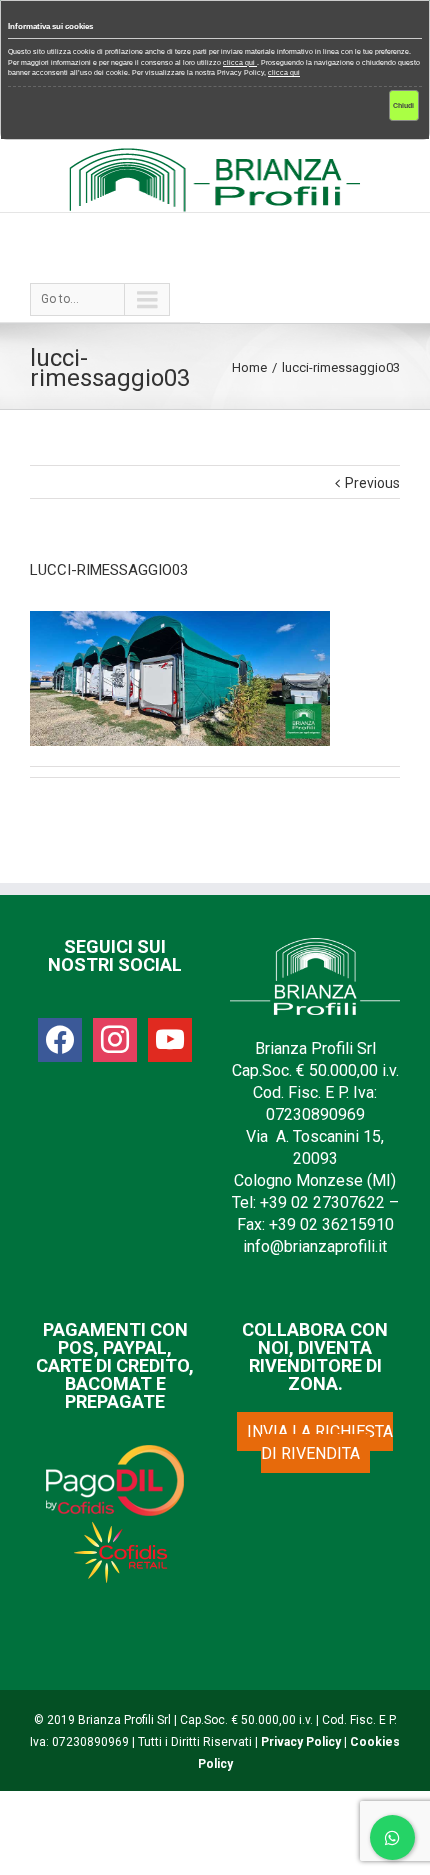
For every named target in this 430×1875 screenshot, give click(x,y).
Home (249, 367)
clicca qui (240, 62)
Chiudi (403, 105)
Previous (372, 483)
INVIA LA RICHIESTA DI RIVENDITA (320, 1442)
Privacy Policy (301, 1742)
